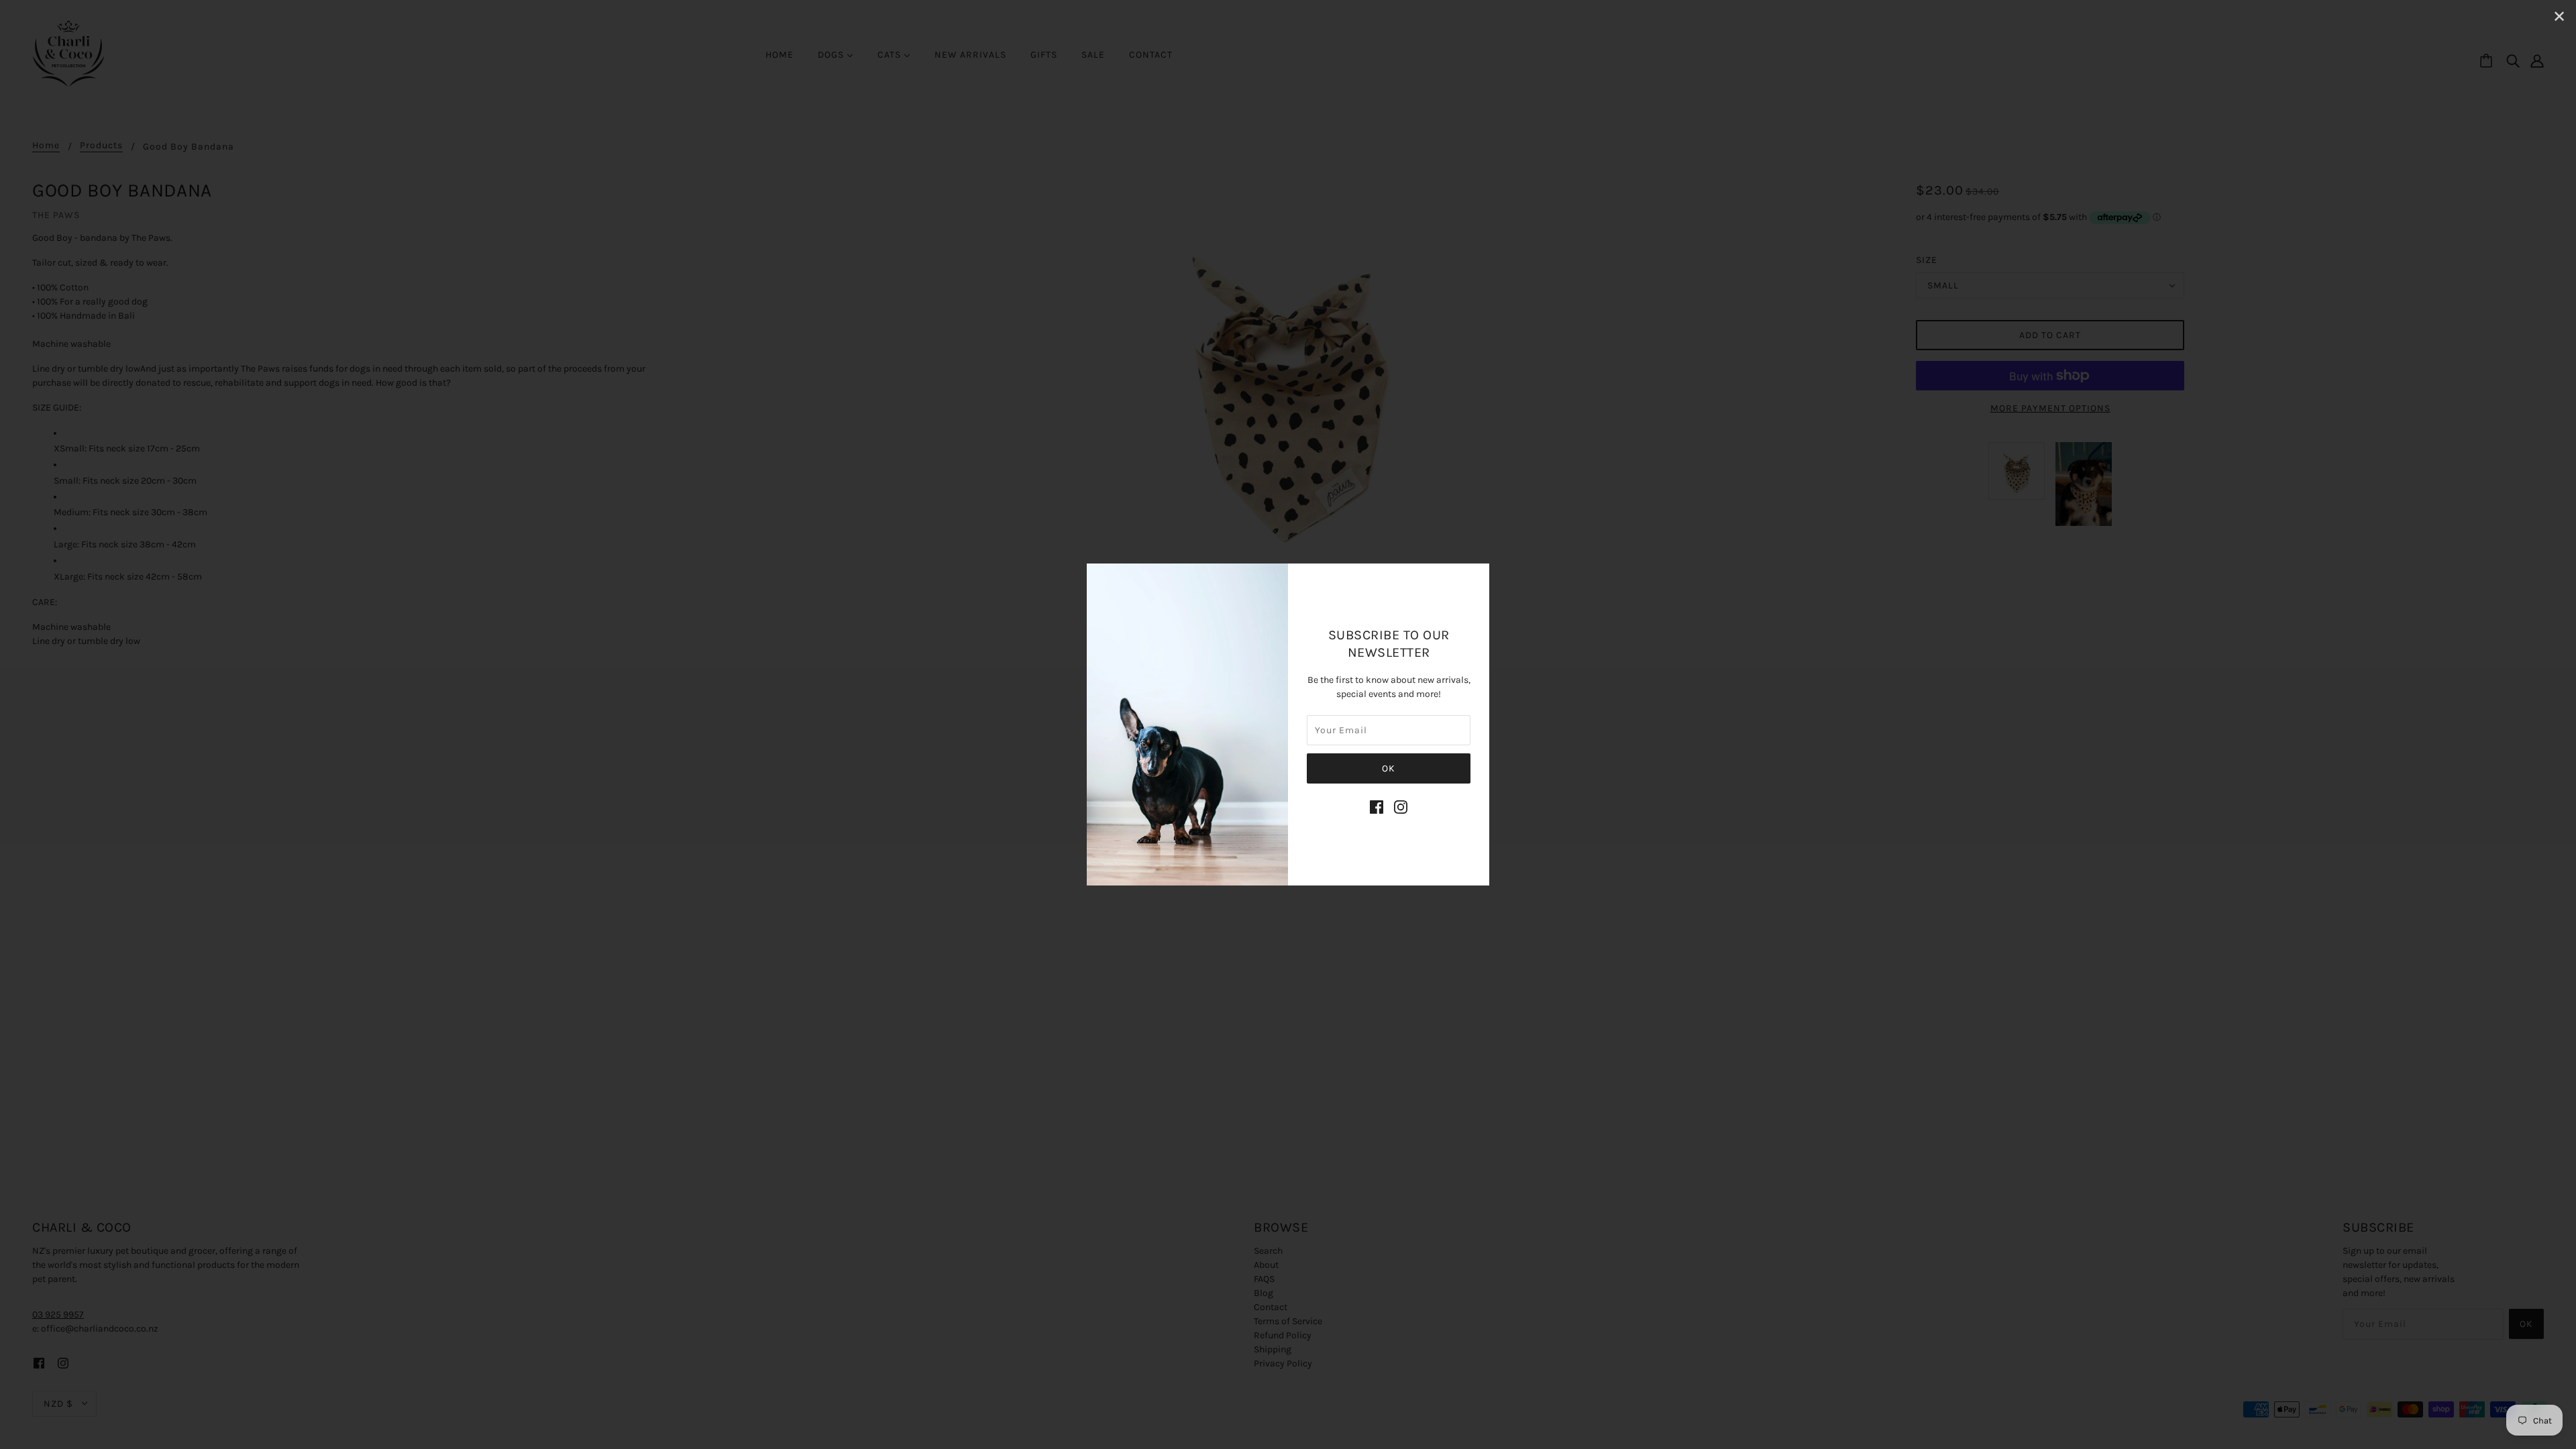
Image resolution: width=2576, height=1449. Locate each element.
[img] (1377, 807)
